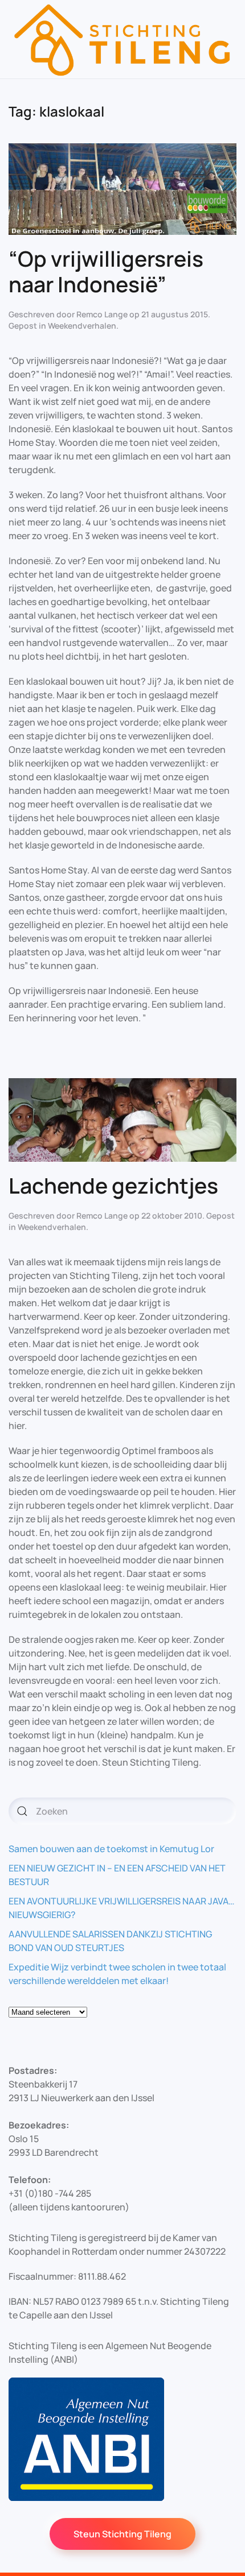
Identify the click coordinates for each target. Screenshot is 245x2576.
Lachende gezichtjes (113, 1185)
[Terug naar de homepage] (122, 39)
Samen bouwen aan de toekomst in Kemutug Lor (111, 1849)
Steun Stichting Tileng (122, 2534)
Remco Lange (102, 314)
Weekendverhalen (82, 326)
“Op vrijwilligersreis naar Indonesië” (106, 271)
